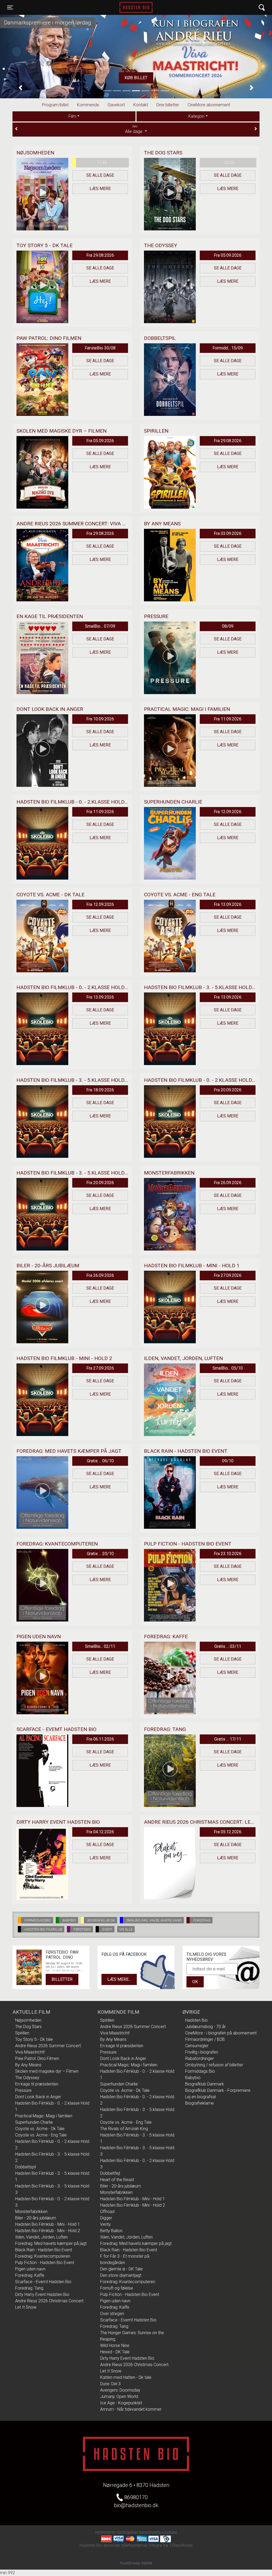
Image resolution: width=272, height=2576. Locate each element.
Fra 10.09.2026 (100, 719)
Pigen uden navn (30, 2269)
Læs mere (100, 189)
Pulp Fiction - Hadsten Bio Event (45, 2263)
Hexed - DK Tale (115, 2352)
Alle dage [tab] (134, 129)
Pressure (23, 2090)
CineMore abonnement (209, 105)
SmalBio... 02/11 (100, 1646)
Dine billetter (168, 105)
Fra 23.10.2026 (228, 1554)
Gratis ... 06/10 (100, 1461)
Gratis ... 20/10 (100, 1554)
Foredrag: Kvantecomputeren (43, 2256)
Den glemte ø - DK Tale (121, 2269)
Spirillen (22, 2033)
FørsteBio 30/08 (100, 348)
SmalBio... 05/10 (228, 1368)
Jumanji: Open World (119, 2396)
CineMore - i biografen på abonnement (221, 2033)
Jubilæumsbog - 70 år (205, 2027)
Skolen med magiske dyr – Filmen (47, 2071)
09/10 (228, 1461)
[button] (20, 88)
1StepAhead (181, 2545)
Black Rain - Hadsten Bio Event (44, 2250)
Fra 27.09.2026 (228, 1275)
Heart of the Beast (117, 2180)
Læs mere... (119, 1979)
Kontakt (141, 105)
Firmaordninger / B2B (205, 2039)
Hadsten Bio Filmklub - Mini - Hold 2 (48, 2231)
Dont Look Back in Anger (38, 2097)
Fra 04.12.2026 (100, 1832)
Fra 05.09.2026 (228, 255)
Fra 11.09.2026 (228, 719)
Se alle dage (100, 175)
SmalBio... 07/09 (100, 626)
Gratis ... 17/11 (228, 1739)
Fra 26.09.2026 (228, 1183)
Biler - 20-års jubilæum (36, 2218)
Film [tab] (72, 116)
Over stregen (112, 2314)
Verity (105, 2224)
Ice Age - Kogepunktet (121, 2403)
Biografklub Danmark (205, 2084)
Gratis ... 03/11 (228, 1646)
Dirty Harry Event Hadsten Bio (42, 2294)
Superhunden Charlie (34, 2122)
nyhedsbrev (106, 2532)
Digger (106, 2218)
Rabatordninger (199, 2058)
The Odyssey (27, 2078)
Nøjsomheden (28, 2020)
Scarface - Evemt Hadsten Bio (43, 2282)
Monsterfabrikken (31, 2212)
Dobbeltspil (25, 2167)
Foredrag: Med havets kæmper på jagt (51, 2243)
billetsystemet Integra (142, 2545)
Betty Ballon (111, 2231)
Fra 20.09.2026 (228, 1090)
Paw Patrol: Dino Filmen (37, 2058)
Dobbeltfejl (110, 2173)
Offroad (107, 2212)
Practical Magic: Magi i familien (44, 2116)
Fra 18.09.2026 (100, 1090)
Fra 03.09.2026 (228, 533)
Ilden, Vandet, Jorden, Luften (41, 2237)
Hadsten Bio (136, 7)
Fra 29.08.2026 (100, 255)
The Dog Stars (28, 2027)
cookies (169, 2532)
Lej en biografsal (200, 2097)
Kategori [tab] (196, 116)
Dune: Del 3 (110, 2384)
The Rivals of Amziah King (124, 2129)
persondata (150, 2532)
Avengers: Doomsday (120, 2390)
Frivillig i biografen (202, 2052)
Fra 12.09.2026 (228, 812)
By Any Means (28, 2065)
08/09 (228, 626)
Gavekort (116, 105)
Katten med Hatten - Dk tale (126, 2377)
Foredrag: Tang (29, 2288)
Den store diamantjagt (121, 2275)
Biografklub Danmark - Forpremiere (218, 2090)
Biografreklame (199, 2103)
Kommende (88, 105)
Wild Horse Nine (115, 2345)
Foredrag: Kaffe (30, 2275)
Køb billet (153, 78)
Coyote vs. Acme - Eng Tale (41, 2135)
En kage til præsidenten (37, 2084)
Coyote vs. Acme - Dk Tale (40, 2129)
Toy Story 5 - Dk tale (34, 2039)
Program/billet (55, 105)
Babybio (193, 2078)
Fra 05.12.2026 (228, 1832)
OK (195, 1982)
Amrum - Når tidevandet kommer (131, 2409)
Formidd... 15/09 (228, 348)
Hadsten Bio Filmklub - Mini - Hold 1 (48, 2224)
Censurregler (197, 2046)
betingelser (128, 2532)
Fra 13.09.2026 (228, 904)
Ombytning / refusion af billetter (214, 2065)
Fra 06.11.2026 (100, 1739)
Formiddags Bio (200, 2071)
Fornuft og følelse (117, 2288)
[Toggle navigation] (262, 8)
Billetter (62, 1979)
